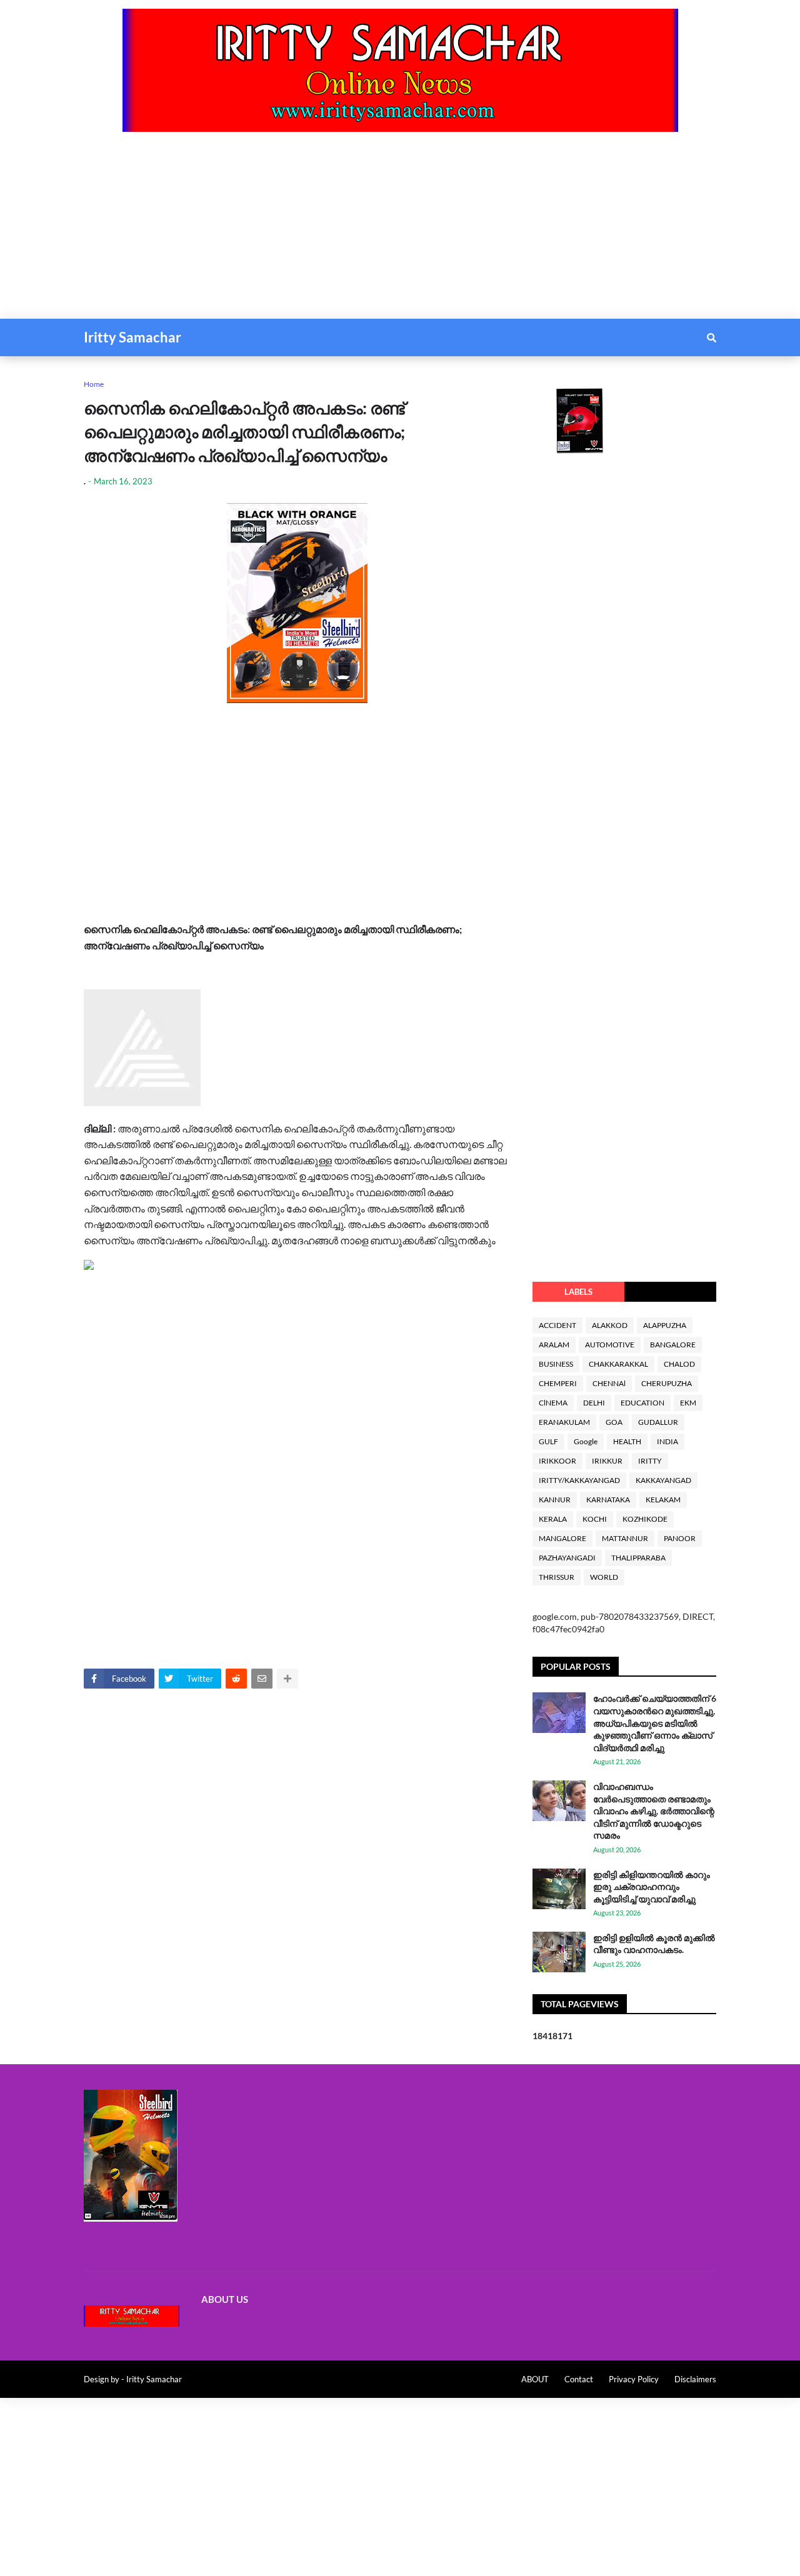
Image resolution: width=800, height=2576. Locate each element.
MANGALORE (562, 1538)
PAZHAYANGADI (567, 1558)
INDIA (667, 1441)
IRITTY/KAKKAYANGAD (579, 1480)
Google (586, 1441)
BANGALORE (673, 1345)
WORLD (604, 1577)
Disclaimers (695, 2379)
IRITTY (650, 1461)
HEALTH (627, 1441)
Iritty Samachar (132, 337)
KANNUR (555, 1500)
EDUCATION (642, 1403)
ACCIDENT (557, 1325)
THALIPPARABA (638, 1558)
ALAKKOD (610, 1325)
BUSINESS (556, 1364)
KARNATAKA (608, 1500)
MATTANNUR (625, 1538)
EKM (688, 1403)
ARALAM (554, 1345)
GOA (614, 1422)
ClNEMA (553, 1403)
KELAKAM (663, 1500)
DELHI (594, 1403)
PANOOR (680, 1538)
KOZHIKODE (645, 1519)
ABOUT (535, 2379)
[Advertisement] (375, 231)
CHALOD (679, 1364)
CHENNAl (609, 1383)
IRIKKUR (607, 1461)
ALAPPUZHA (665, 1325)
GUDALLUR (658, 1422)
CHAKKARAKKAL (618, 1364)
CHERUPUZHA (667, 1383)
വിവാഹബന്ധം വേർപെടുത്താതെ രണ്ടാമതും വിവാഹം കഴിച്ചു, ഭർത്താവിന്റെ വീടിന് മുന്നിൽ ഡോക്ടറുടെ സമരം (654, 1811)
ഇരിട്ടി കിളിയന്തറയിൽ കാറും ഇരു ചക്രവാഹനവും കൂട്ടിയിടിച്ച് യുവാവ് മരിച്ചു (652, 1887)
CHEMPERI (558, 1383)
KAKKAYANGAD (663, 1480)
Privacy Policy (634, 2379)
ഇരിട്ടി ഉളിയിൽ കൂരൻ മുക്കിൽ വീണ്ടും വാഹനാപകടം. (654, 1944)
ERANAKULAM (564, 1422)
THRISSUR (557, 1577)
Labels (578, 1292)
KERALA (553, 1519)
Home (94, 384)
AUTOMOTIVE (610, 1345)
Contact (579, 2379)
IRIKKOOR (557, 1461)
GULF (548, 1441)
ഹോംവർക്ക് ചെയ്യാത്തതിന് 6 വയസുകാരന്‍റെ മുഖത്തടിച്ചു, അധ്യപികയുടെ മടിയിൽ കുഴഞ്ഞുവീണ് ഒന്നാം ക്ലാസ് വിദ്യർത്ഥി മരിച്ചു (655, 1723)
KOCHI (595, 1519)
